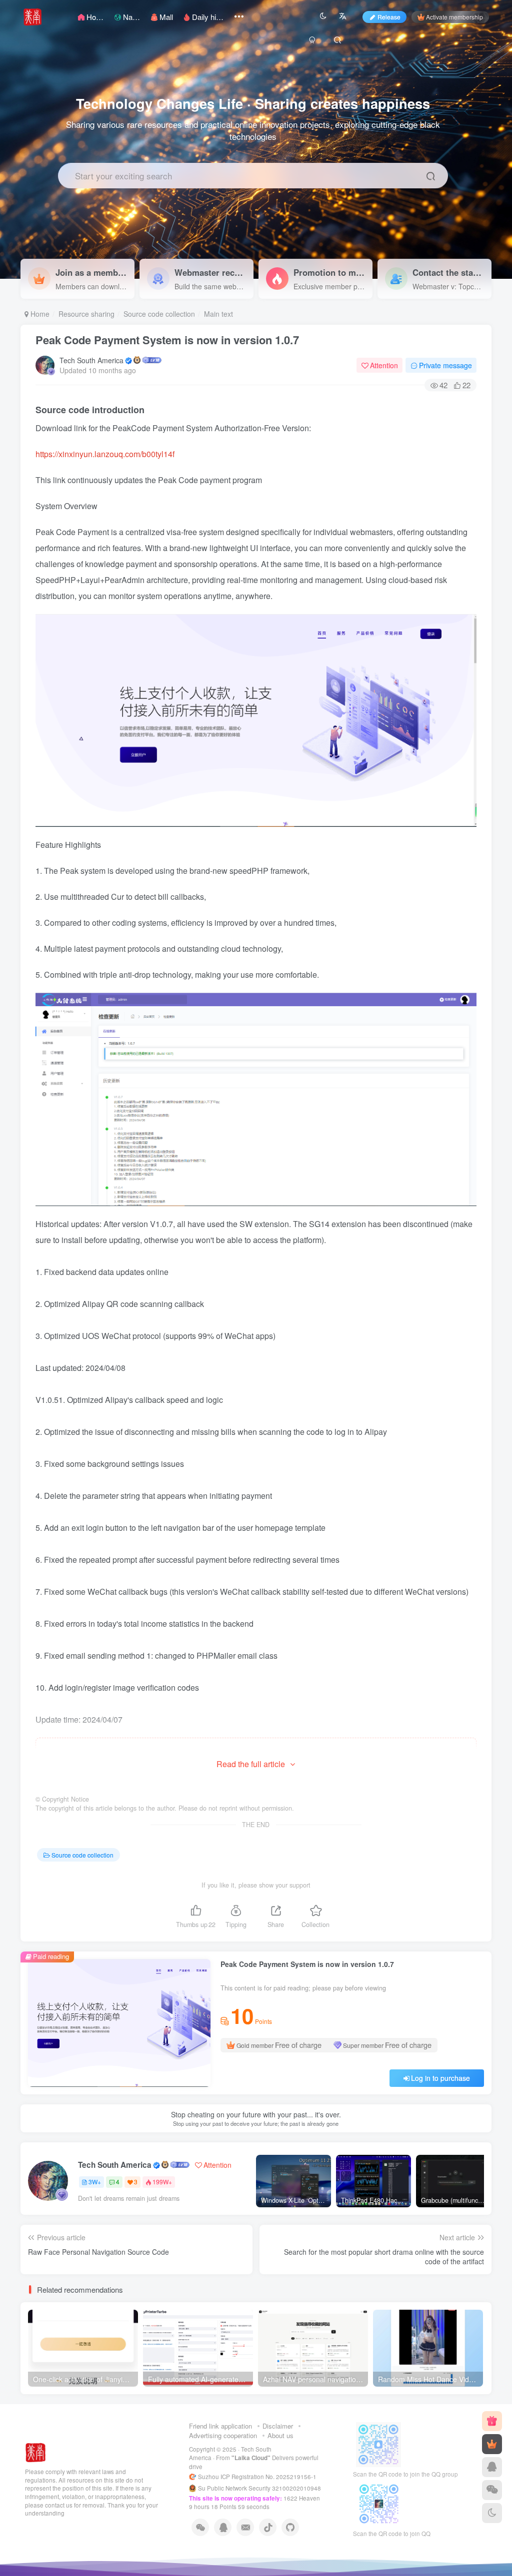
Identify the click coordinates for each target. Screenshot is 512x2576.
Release (389, 17)
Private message (445, 365)
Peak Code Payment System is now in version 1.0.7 (167, 340)
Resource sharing (86, 314)
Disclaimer (278, 2426)
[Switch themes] (492, 2513)
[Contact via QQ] (492, 2467)
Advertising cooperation (223, 2435)
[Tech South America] (36, 2451)
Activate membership (454, 17)
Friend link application (220, 2426)
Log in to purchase (440, 2078)
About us (280, 2435)
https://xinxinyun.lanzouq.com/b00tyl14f (105, 454)
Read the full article (251, 1764)
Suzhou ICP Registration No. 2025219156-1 (258, 2477)
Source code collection (159, 314)
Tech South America (91, 360)
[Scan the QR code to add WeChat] (492, 2490)
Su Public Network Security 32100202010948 (259, 2488)
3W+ (95, 2182)
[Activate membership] (492, 2444)
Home (39, 314)
